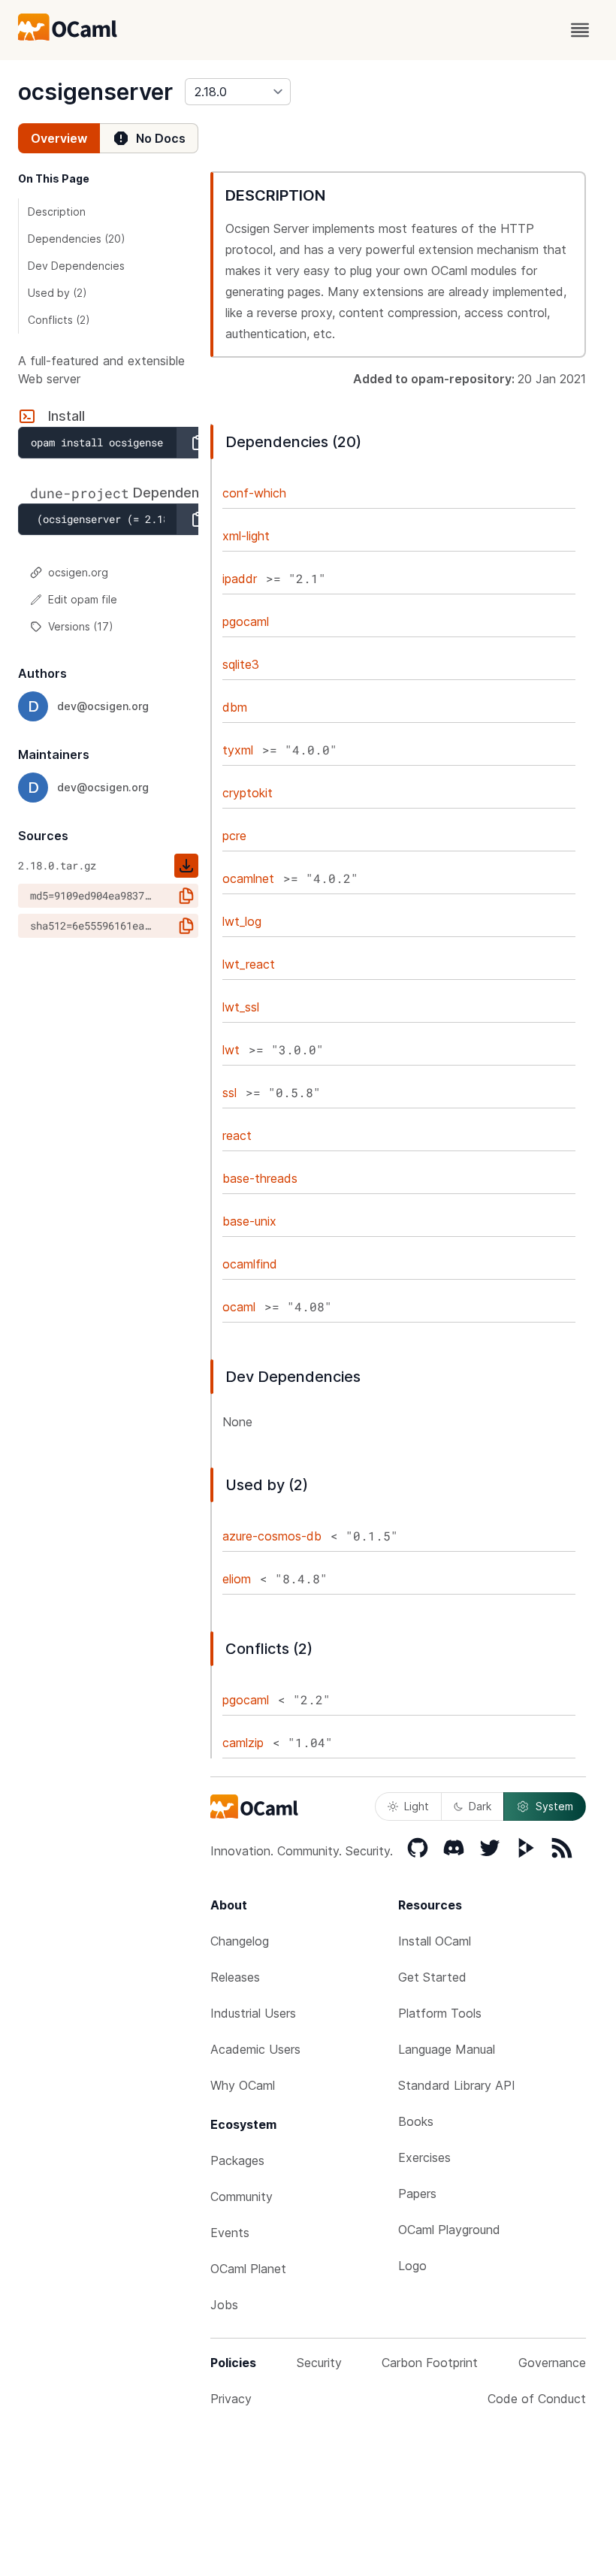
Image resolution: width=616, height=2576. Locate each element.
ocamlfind (250, 1264)
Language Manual (447, 2049)
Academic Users (255, 2049)
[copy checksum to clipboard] (186, 896)
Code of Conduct (537, 2399)
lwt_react (249, 964)
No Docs (161, 138)
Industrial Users (253, 2013)
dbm (235, 707)
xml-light (246, 536)
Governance (552, 2363)
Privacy (231, 2399)
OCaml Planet (248, 2269)
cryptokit (248, 793)
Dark (480, 1806)
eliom (237, 1579)
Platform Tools (440, 2013)
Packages (237, 2160)
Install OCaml (435, 1941)
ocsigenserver (95, 92)
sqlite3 (241, 664)
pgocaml (246, 621)
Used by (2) (57, 293)
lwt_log (242, 921)
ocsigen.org (78, 572)
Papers (417, 2194)
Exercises (424, 2157)
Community (242, 2197)
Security (319, 2363)
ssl (229, 1093)
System (554, 1806)
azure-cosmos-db (272, 1536)
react (237, 1135)
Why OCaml (243, 2085)
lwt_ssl (241, 1007)
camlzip (243, 1743)
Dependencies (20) (77, 239)
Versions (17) (81, 626)
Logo (412, 2266)
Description (57, 212)
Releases (235, 1977)
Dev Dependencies (76, 266)
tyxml (238, 750)
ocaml (239, 1307)
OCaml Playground (449, 2230)
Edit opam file (83, 599)
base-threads (260, 1178)
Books (416, 2121)
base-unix (249, 1221)
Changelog (240, 1941)
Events (230, 2233)
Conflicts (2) (59, 320)
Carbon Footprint (430, 2363)
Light (417, 1806)
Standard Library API (457, 2085)
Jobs (224, 2305)
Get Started (432, 1977)
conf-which (254, 493)
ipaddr (240, 579)
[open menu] (580, 30)
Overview (59, 138)
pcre (234, 836)
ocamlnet (248, 878)
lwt (231, 1050)
